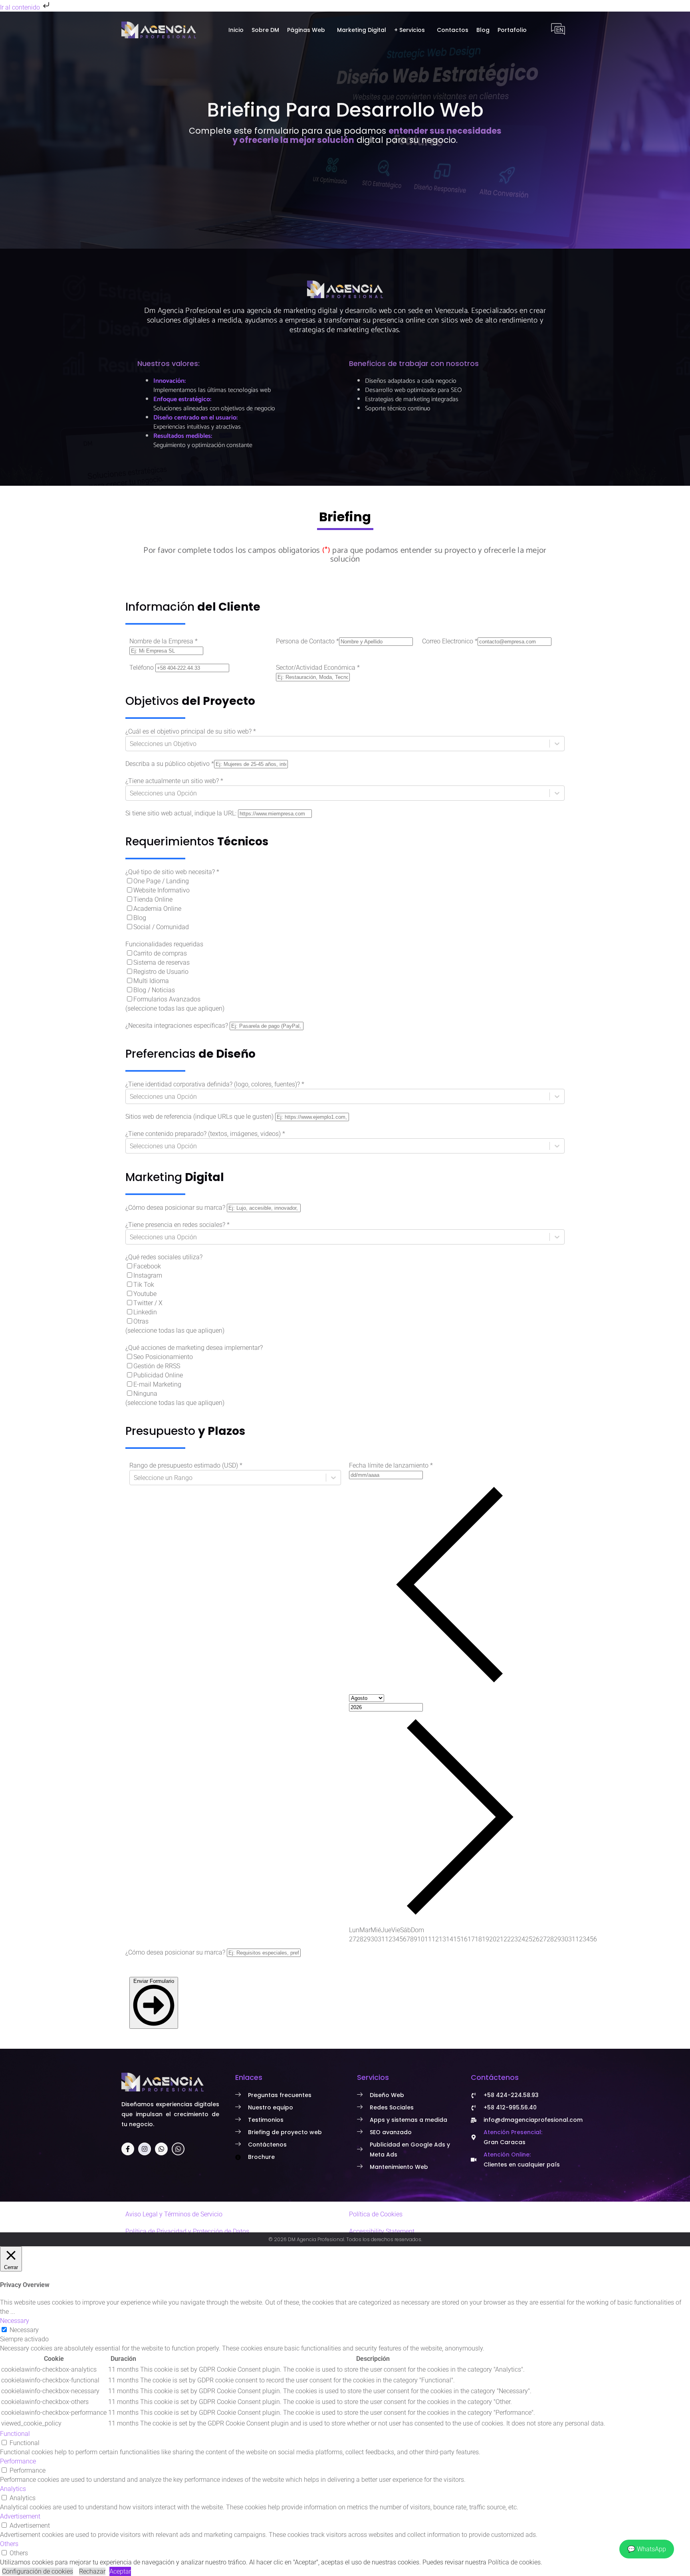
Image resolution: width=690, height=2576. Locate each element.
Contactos (453, 30)
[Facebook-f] (128, 2149)
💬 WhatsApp (647, 2549)
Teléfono (142, 668)
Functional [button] (15, 2434)
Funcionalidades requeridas (164, 944)
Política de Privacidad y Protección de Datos (187, 2231)
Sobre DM (265, 30)
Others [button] (9, 2544)
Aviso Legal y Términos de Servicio (174, 2214)
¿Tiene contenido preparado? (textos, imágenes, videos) (205, 1134)
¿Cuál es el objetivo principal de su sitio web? (191, 731)
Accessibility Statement (382, 2231)
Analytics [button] (13, 2489)
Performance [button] (18, 2461)
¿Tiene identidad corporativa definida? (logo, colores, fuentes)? (215, 1084)
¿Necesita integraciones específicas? (177, 1026)
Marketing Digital (362, 30)
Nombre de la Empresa (164, 641)
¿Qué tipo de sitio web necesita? (172, 872)
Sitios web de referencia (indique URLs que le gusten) (199, 1117)
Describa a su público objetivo (170, 764)
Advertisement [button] (20, 2516)
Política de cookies (514, 2562)
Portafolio (512, 30)
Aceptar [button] (120, 2571)
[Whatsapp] (161, 2149)
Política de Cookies (376, 2214)
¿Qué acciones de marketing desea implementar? (194, 1348)
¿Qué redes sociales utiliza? (164, 1257)
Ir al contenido (21, 7)
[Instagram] (145, 2149)
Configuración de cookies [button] (38, 2571)
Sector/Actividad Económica (318, 668)
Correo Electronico (450, 641)
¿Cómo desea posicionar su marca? (175, 1208)
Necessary (24, 2330)
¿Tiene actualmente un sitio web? (174, 781)
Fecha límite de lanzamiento (391, 1465)
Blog (483, 30)
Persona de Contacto (307, 641)
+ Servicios (409, 30)
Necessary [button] (15, 2321)
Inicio (236, 30)
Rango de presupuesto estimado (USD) (186, 1465)
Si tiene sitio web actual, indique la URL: (181, 813)
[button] (308, 30)
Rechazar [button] (92, 2571)
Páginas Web (306, 30)
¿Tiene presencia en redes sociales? (177, 1225)
